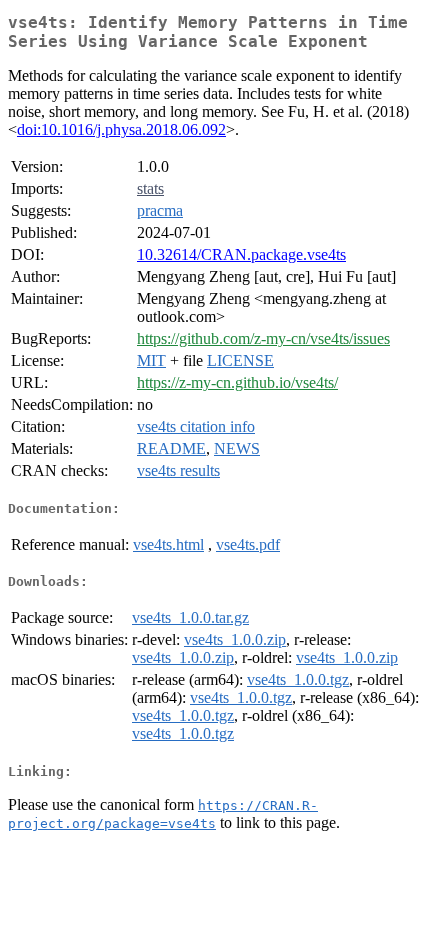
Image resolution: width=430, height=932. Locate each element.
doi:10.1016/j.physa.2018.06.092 (121, 129)
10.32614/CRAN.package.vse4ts (241, 254)
